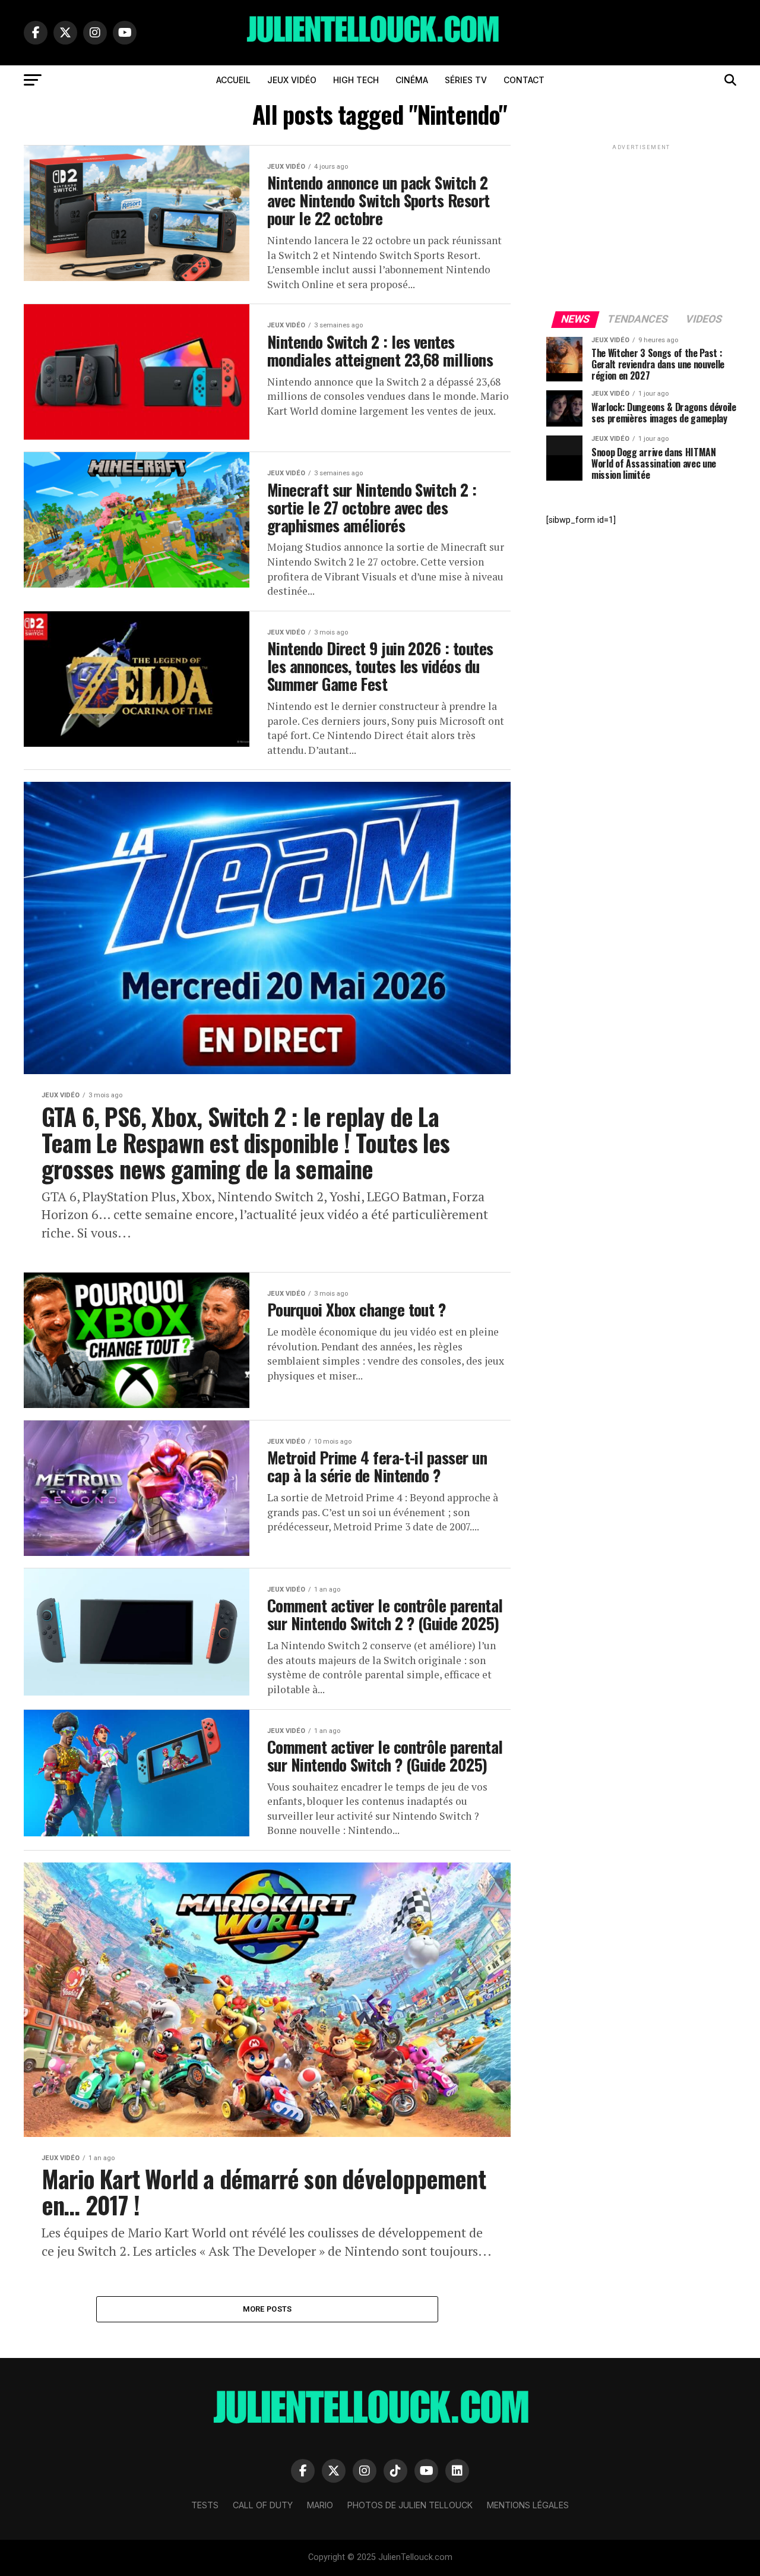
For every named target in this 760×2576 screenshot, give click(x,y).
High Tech (356, 80)
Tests (205, 2505)
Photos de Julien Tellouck (410, 2505)
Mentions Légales (528, 2505)
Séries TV (466, 80)
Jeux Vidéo (292, 80)
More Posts (267, 2309)
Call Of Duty (263, 2505)
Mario (320, 2505)
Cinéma (412, 80)
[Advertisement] (641, 227)
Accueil (233, 80)
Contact (524, 80)
